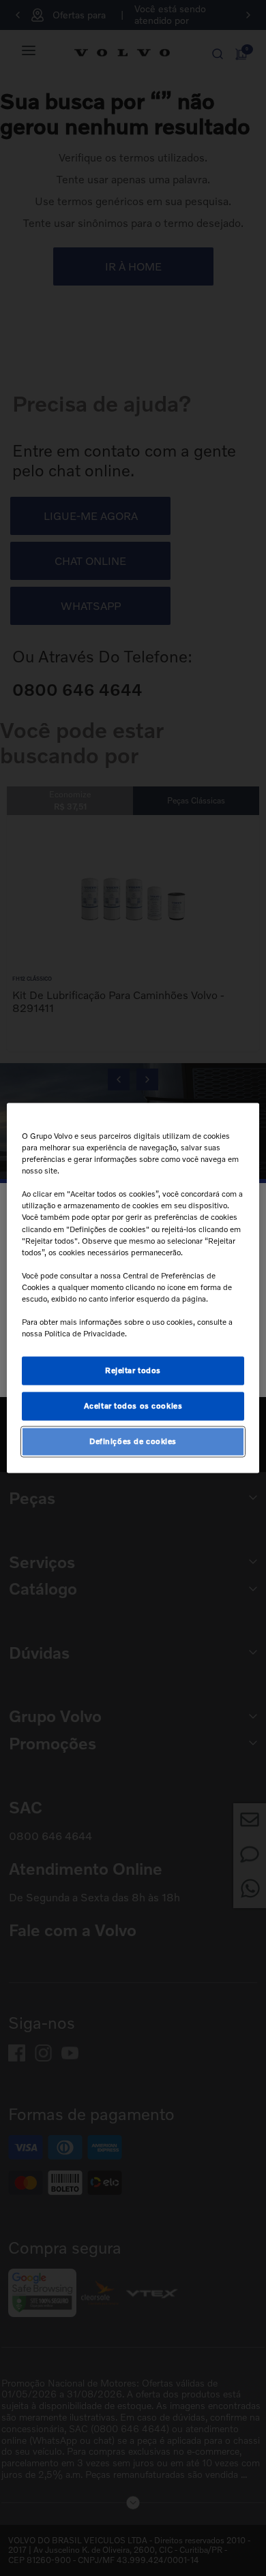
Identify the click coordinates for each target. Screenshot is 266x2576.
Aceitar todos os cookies (133, 1406)
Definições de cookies (133, 1441)
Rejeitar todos (133, 1370)
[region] (133, 1288)
